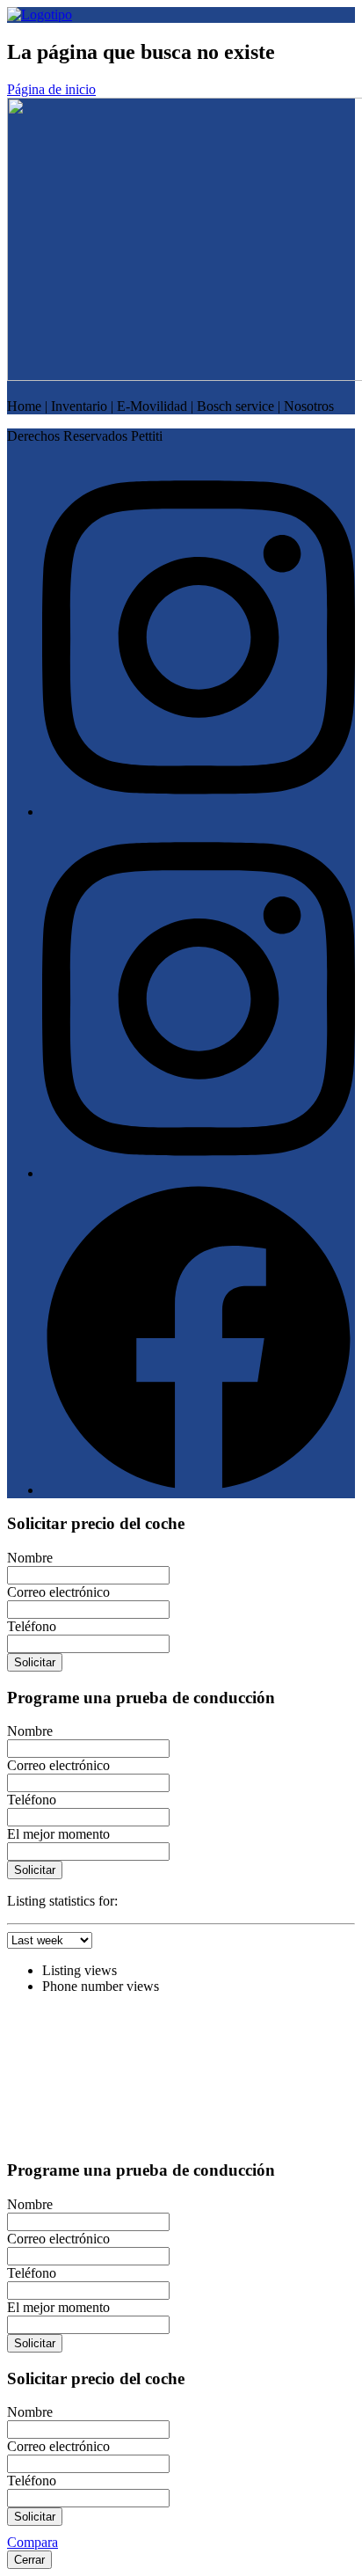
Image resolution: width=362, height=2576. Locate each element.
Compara (33, 2542)
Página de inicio (51, 89)
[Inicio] (40, 15)
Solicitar (35, 1662)
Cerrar (29, 2560)
